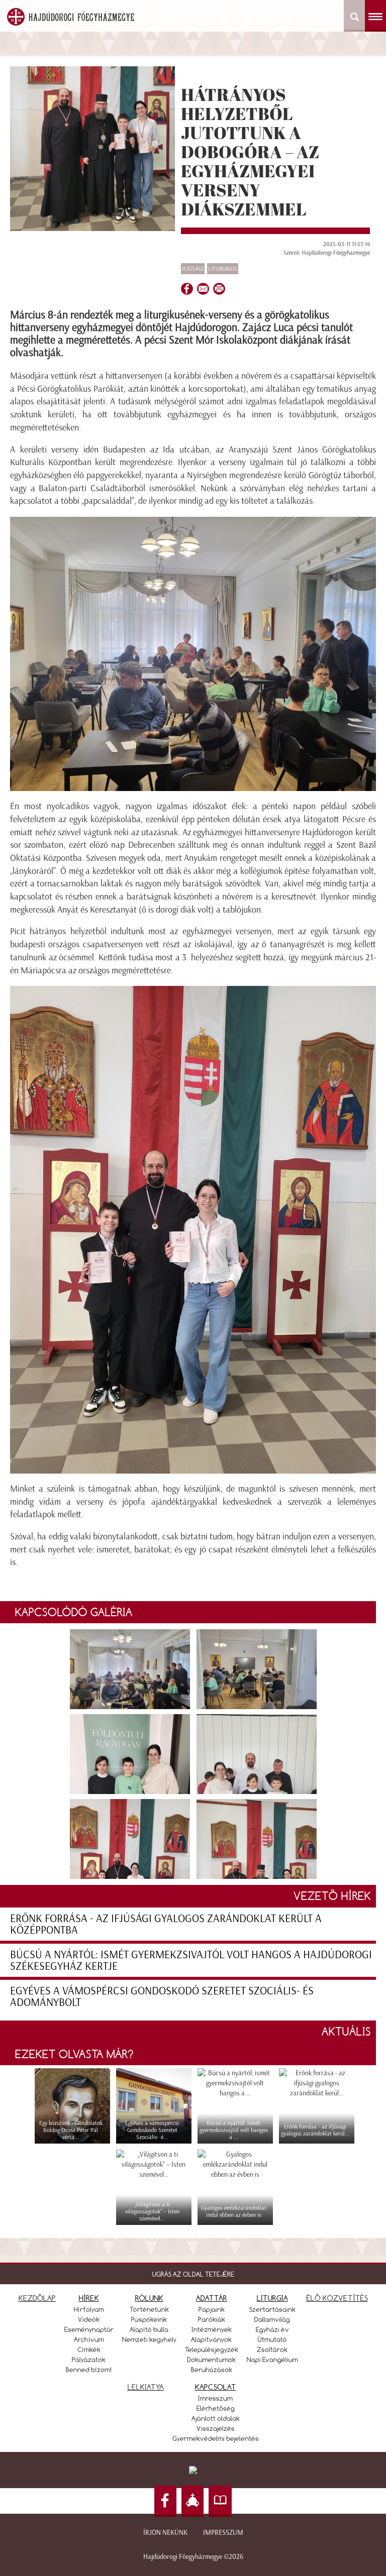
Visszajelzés (216, 2428)
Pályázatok (89, 2360)
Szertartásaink (272, 2309)
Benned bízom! (89, 2370)
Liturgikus (223, 269)
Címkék (89, 2349)
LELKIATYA (146, 2387)
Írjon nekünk (165, 2533)
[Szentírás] (220, 2501)
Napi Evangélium (272, 2360)
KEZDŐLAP (37, 2298)
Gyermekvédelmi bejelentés (216, 2438)
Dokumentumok (211, 2360)
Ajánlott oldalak (216, 2418)
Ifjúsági (193, 269)
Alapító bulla (149, 2329)
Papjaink (212, 2309)
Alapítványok (211, 2339)
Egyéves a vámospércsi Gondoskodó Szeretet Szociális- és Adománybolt (162, 1996)
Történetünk (149, 2309)
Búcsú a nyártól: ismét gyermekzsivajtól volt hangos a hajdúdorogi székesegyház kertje (191, 1960)
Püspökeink (149, 2319)
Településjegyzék (212, 2349)
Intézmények (212, 2329)
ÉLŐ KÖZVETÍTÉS (337, 2298)
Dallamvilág (272, 2319)
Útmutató (272, 2339)
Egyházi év (272, 2329)
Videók (89, 2319)
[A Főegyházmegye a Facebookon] (165, 2501)
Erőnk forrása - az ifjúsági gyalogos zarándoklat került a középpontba (166, 1924)
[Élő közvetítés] (192, 2501)
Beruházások (212, 2370)
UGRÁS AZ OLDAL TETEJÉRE (193, 2274)
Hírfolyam (89, 2309)
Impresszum (223, 2533)
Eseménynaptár (89, 2329)
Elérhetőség (216, 2408)
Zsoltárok (272, 2349)
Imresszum (215, 2398)
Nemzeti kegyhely (149, 2339)
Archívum (89, 2339)
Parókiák (212, 2319)
